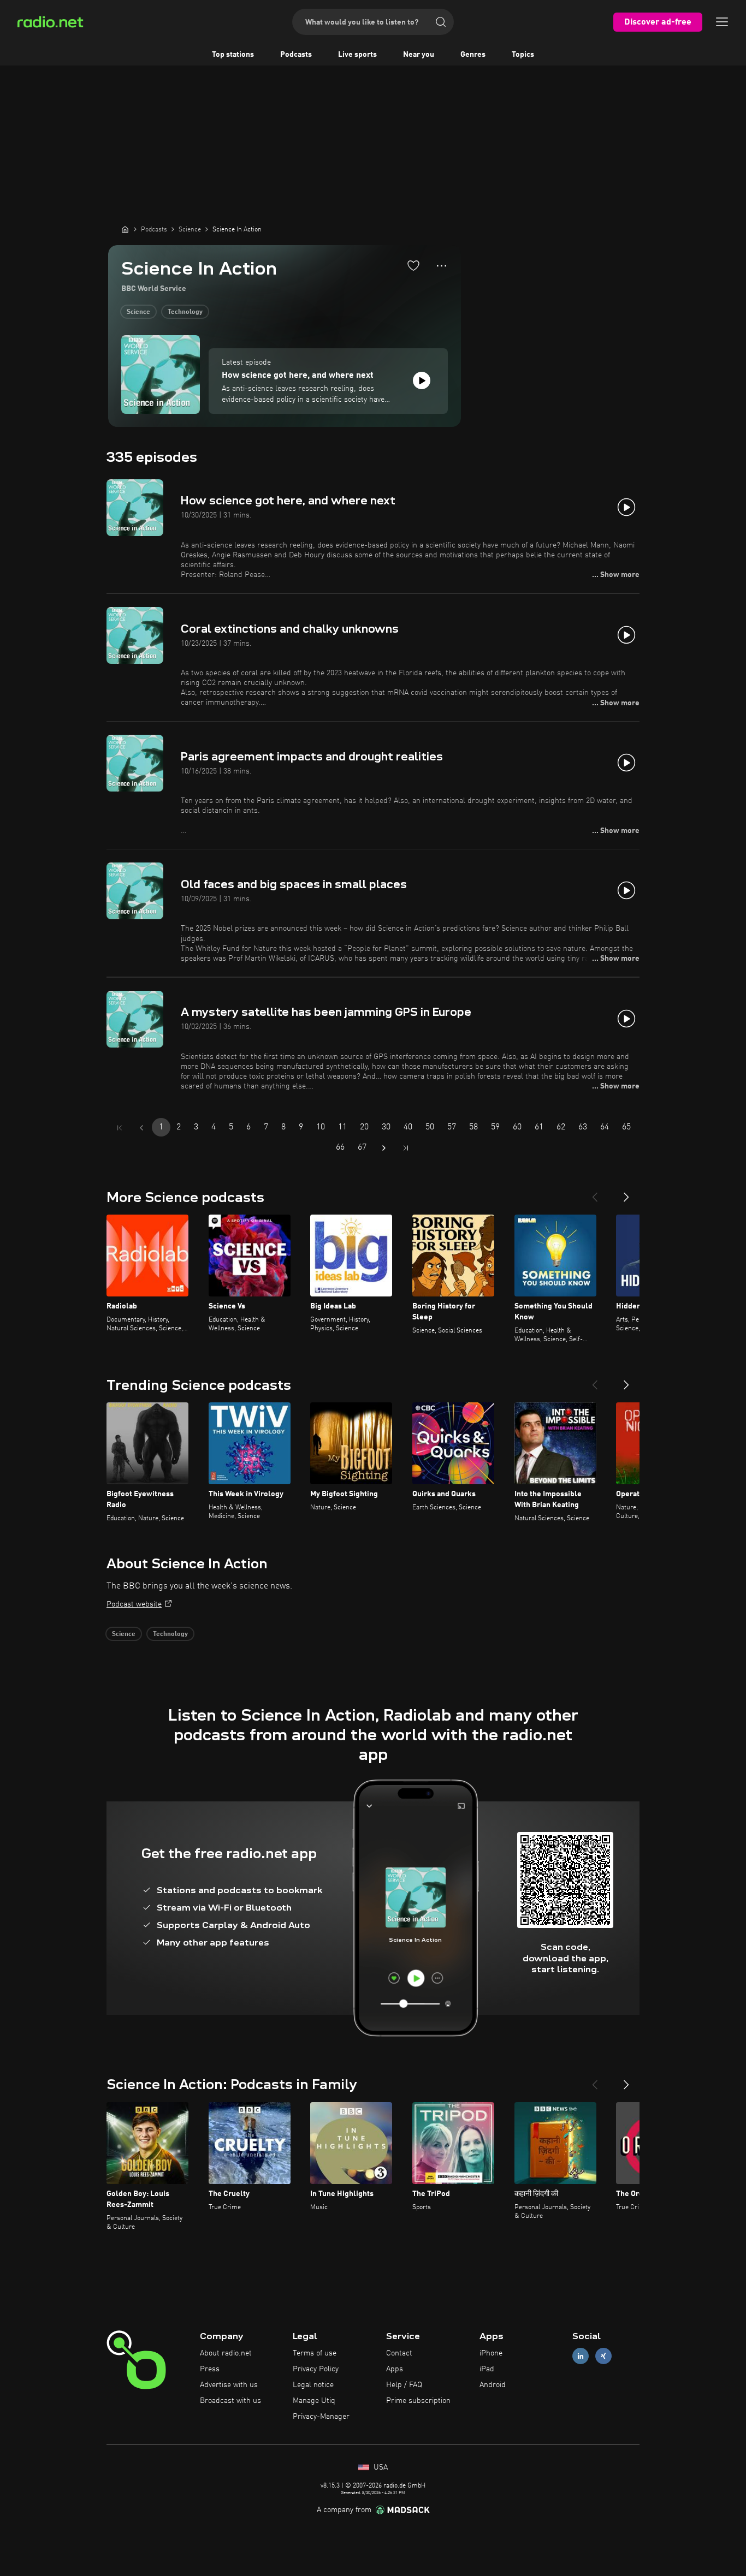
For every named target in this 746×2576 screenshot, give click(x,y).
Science (138, 312)
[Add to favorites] (413, 265)
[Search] (441, 22)
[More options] (442, 266)
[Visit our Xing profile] (603, 2356)
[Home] (125, 229)
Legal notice (313, 2385)
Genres (473, 55)
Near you (419, 55)
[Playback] (422, 380)
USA (380, 2467)
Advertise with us (229, 2385)
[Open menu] (722, 22)
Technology (185, 312)
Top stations (233, 55)
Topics (523, 55)
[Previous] (595, 1193)
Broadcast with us (230, 2401)
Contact (399, 2353)
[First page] (120, 1128)
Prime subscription (418, 2401)
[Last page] (406, 1148)
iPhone (491, 2353)
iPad (487, 2369)
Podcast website (134, 1604)
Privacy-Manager (321, 2417)
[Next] (626, 1193)
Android (493, 2385)
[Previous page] (141, 1128)
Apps (395, 2369)
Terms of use (315, 2353)
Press (210, 2369)
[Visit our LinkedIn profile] (581, 2356)
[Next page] (384, 1148)
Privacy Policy (316, 2369)
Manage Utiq (314, 2401)
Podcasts (296, 55)
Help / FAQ (404, 2385)
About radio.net (226, 2353)
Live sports (357, 55)
